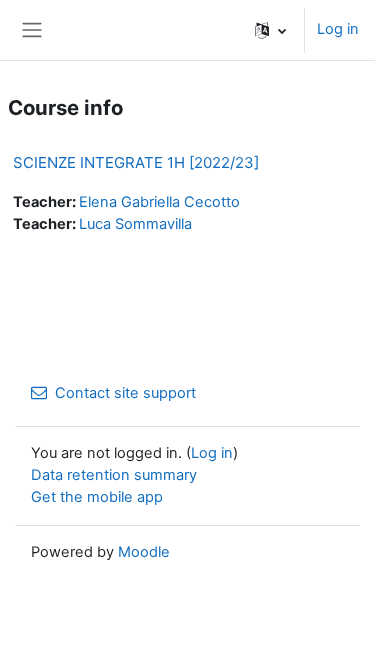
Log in (338, 29)
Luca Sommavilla (135, 224)
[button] (270, 30)
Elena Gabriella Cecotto (159, 202)
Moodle (144, 552)
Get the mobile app (97, 497)
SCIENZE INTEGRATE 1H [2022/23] (136, 162)
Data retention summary (114, 475)
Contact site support (125, 393)
